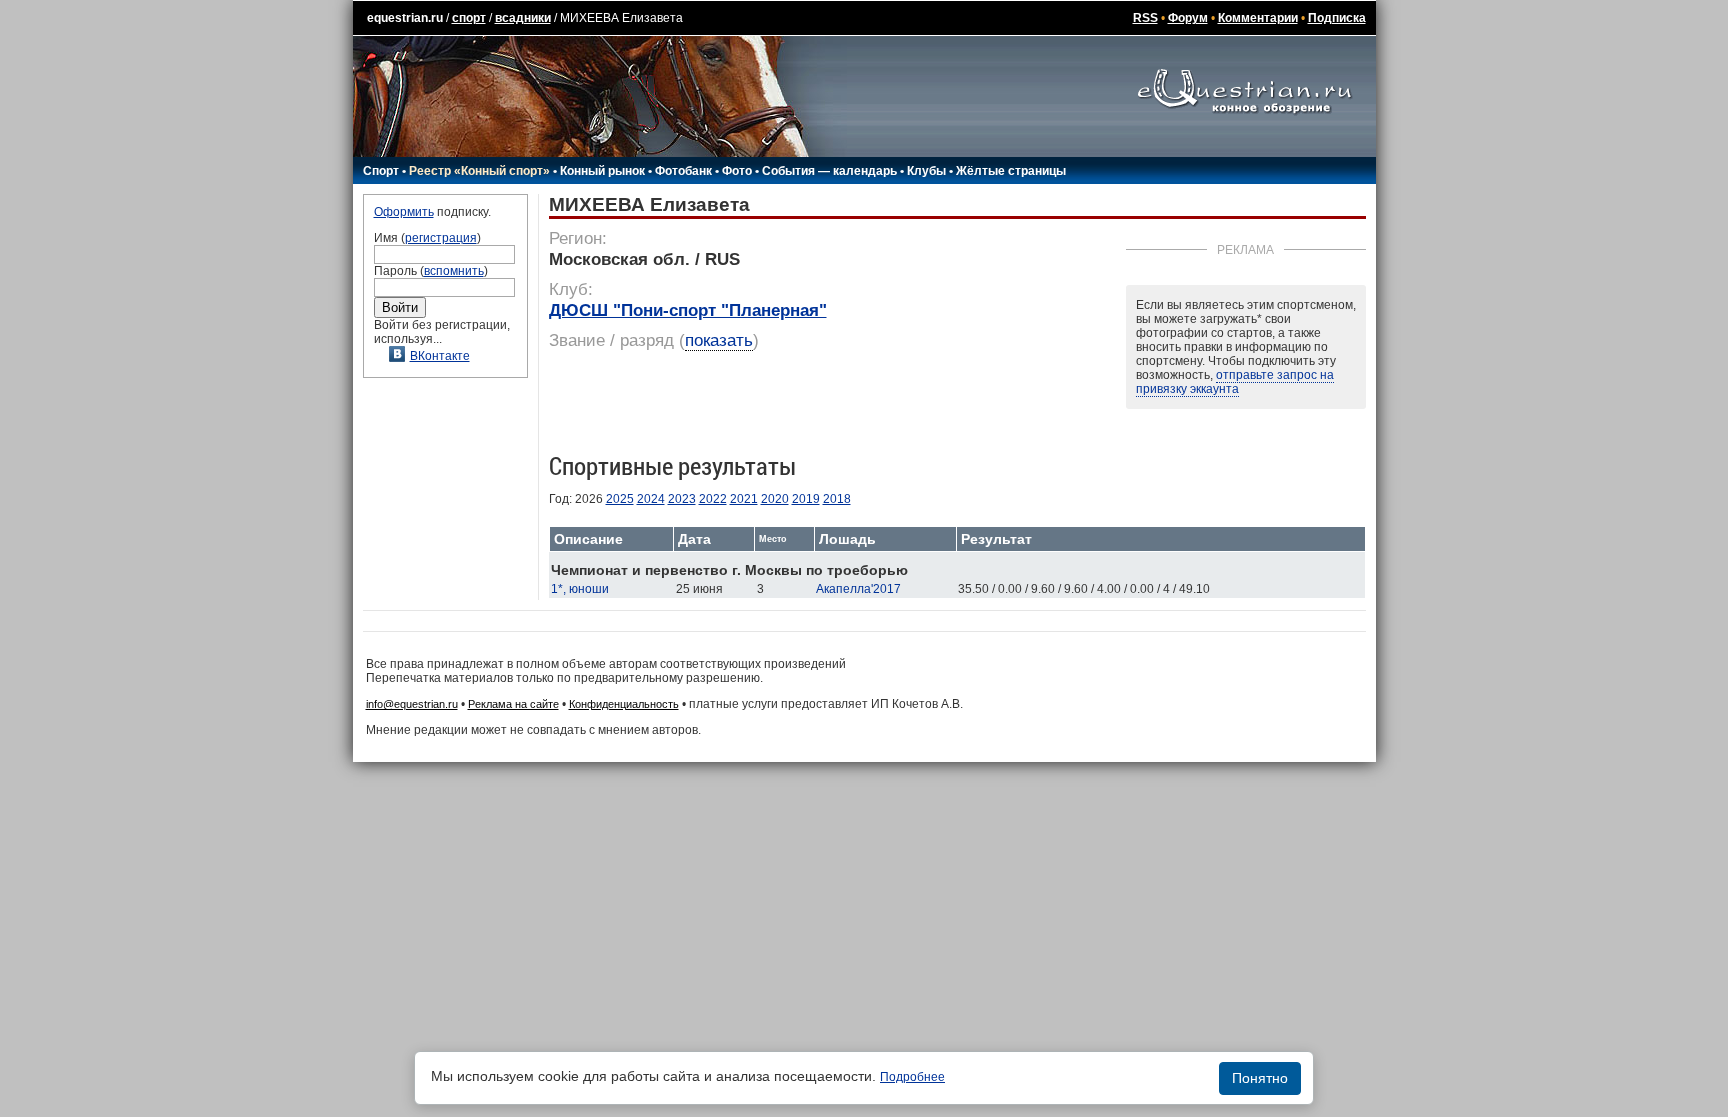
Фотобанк (683, 171)
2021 (744, 499)
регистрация (441, 238)
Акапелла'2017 (858, 589)
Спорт (381, 171)
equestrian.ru (405, 18)
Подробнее (912, 1077)
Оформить (404, 212)
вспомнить (454, 271)
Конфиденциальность (624, 704)
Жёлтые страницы (1011, 171)
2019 (806, 499)
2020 (775, 499)
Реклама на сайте (513, 704)
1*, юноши (580, 589)
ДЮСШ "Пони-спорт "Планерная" (688, 310)
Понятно (1260, 1078)
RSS (1145, 18)
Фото (737, 171)
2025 (620, 499)
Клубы (926, 171)
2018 (837, 499)
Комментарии (1258, 18)
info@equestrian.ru (412, 704)
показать (719, 340)
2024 (651, 499)
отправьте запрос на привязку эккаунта (1235, 382)
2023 (682, 499)
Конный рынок (602, 171)
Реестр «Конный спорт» (479, 171)
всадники (523, 18)
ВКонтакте (440, 356)
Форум (1188, 18)
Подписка (1337, 18)
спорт (469, 18)
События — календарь (829, 171)
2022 (713, 499)
